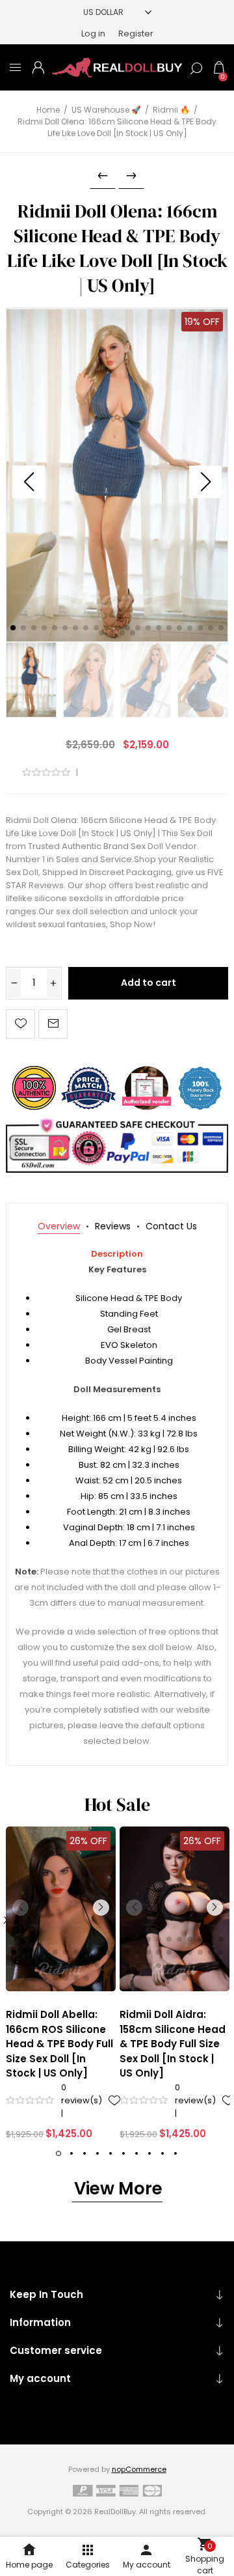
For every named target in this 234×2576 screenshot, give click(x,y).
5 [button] (110, 2153)
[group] (61, 1909)
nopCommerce (139, 2469)
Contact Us (171, 1226)
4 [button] (97, 2153)
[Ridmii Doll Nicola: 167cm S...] (103, 176)
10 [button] (175, 2153)
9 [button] (162, 2153)
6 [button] (123, 2153)
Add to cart (149, 983)
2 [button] (71, 2153)
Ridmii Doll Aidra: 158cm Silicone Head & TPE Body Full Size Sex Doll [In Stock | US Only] (173, 2044)
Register (136, 34)
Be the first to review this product (149, 773)
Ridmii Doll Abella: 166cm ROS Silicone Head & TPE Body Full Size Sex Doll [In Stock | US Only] (59, 2044)
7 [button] (136, 2153)
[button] (205, 482)
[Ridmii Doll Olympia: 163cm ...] (131, 176)
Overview (59, 1226)
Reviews (113, 1226)
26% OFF (88, 1841)
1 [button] (58, 2153)
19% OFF (202, 322)
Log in (93, 34)
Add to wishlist (20, 1024)
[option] (61, 1984)
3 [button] (84, 2153)
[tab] (59, 1226)
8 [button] (149, 2153)
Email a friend (53, 1024)
